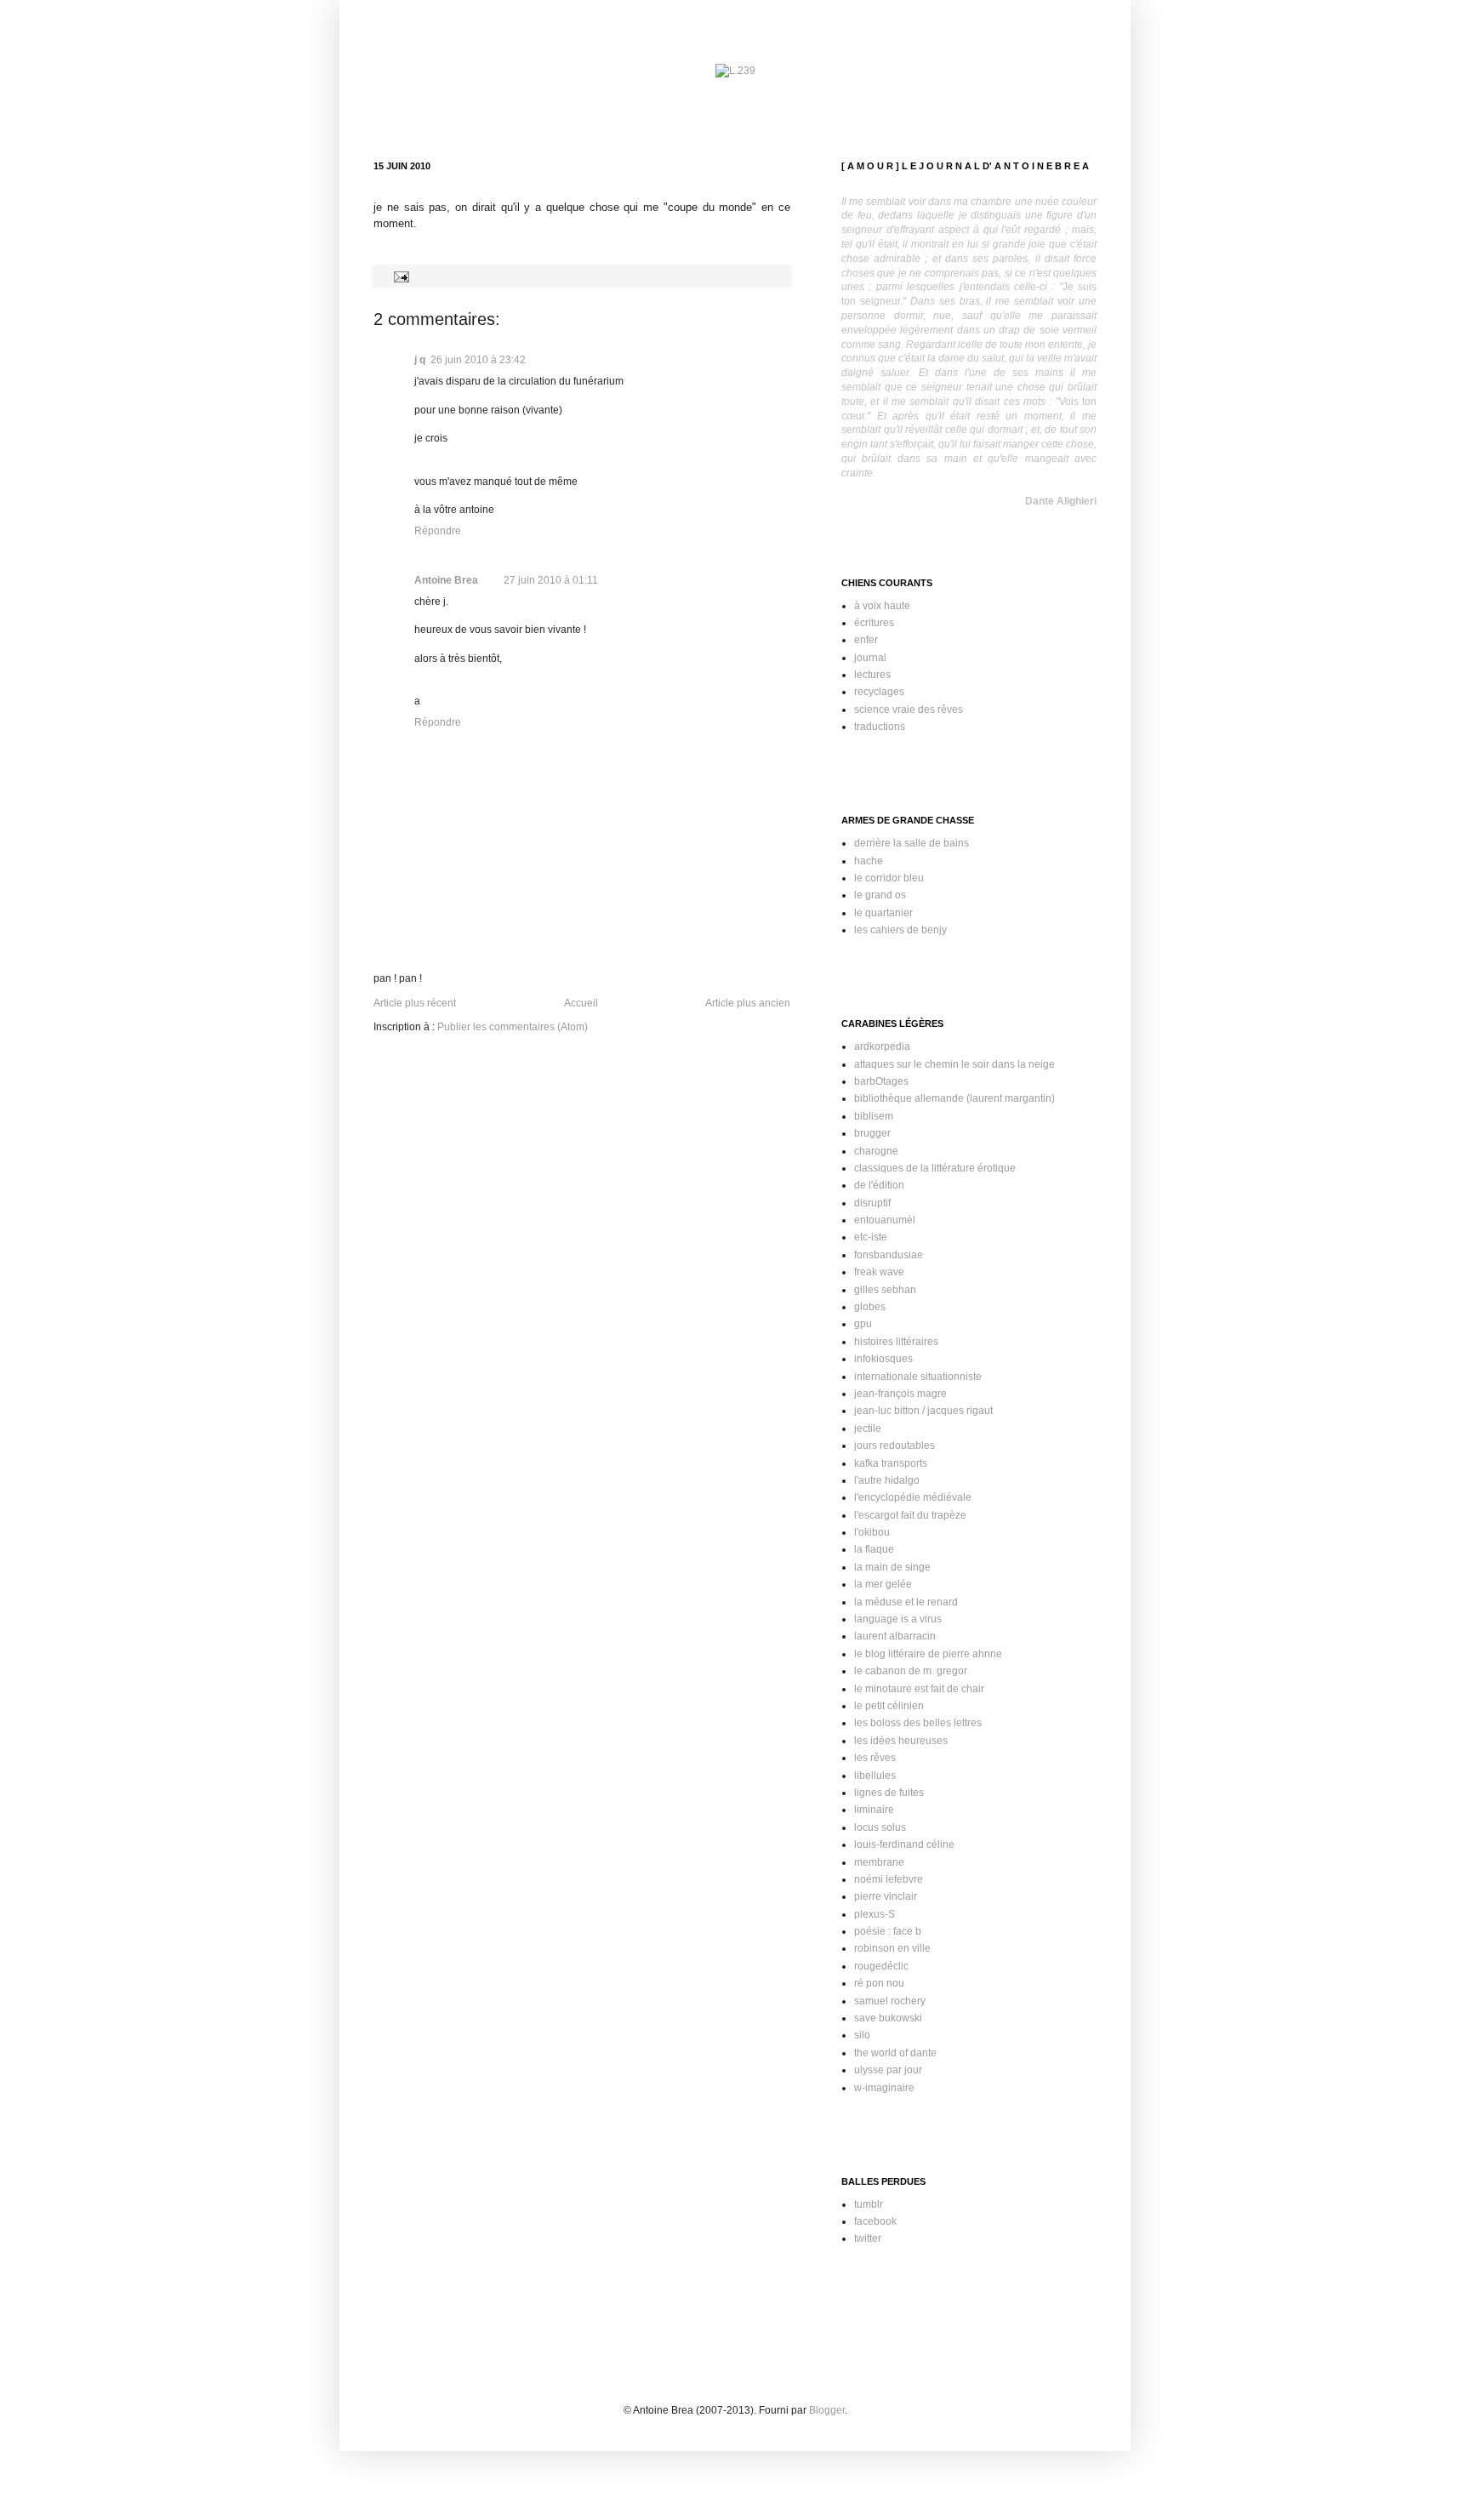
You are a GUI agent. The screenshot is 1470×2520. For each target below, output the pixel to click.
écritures (874, 623)
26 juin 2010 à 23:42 (478, 360)
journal (870, 658)
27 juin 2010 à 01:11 (551, 580)
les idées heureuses (901, 1741)
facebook (875, 2221)
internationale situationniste (918, 1377)
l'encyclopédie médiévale (913, 1497)
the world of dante (895, 2053)
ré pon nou (879, 1983)
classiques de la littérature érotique (935, 1168)
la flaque (874, 1549)
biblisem (874, 1116)
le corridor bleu (889, 878)
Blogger (827, 2410)
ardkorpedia (882, 1046)
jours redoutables (895, 1445)
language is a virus (898, 1619)
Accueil (581, 1003)
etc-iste (871, 1237)
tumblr (869, 2204)
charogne (876, 1151)
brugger (872, 1133)
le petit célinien (889, 1706)
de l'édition (879, 1185)
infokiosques (883, 1359)
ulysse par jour (888, 2070)
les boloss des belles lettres (918, 1723)
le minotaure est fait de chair (919, 1689)
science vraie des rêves (909, 710)
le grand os (880, 895)
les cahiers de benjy (900, 930)
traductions (880, 727)
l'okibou (872, 1532)
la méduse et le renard (906, 1602)
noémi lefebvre (889, 1879)
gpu (863, 1324)
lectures (872, 675)
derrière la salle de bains (912, 843)
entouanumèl (885, 1220)
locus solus (880, 1827)
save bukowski (888, 2018)
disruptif (872, 1203)
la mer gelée (883, 1584)
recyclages (879, 692)
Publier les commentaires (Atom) (513, 1027)
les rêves (875, 1758)
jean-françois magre (900, 1394)
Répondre (438, 531)
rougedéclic (881, 1966)
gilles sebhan (885, 1290)
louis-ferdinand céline (904, 1844)
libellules (875, 1776)
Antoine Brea (446, 580)
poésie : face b (888, 1931)
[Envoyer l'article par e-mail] (399, 276)
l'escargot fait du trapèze (910, 1515)
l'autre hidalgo (887, 1480)
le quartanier (883, 913)
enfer (866, 640)
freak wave (879, 1272)
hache (869, 861)
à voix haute (882, 606)
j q (420, 360)
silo (862, 2035)
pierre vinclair (886, 1896)
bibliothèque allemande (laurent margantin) (954, 1098)
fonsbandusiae (889, 1255)
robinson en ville (892, 1948)
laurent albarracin (895, 1636)
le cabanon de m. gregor (911, 1671)
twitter (868, 2238)
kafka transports (891, 1463)
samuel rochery (890, 2001)
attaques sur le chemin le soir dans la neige (954, 1064)
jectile (868, 1428)
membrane (879, 1862)
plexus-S (875, 1914)
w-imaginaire (884, 2088)
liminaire (874, 1810)
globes (870, 1307)
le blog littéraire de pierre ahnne (928, 1654)
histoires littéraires (896, 1342)
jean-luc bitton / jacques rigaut (923, 1411)
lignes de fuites (889, 1793)
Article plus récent (415, 1003)
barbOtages (881, 1081)
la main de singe (892, 1567)
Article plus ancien (748, 1003)
